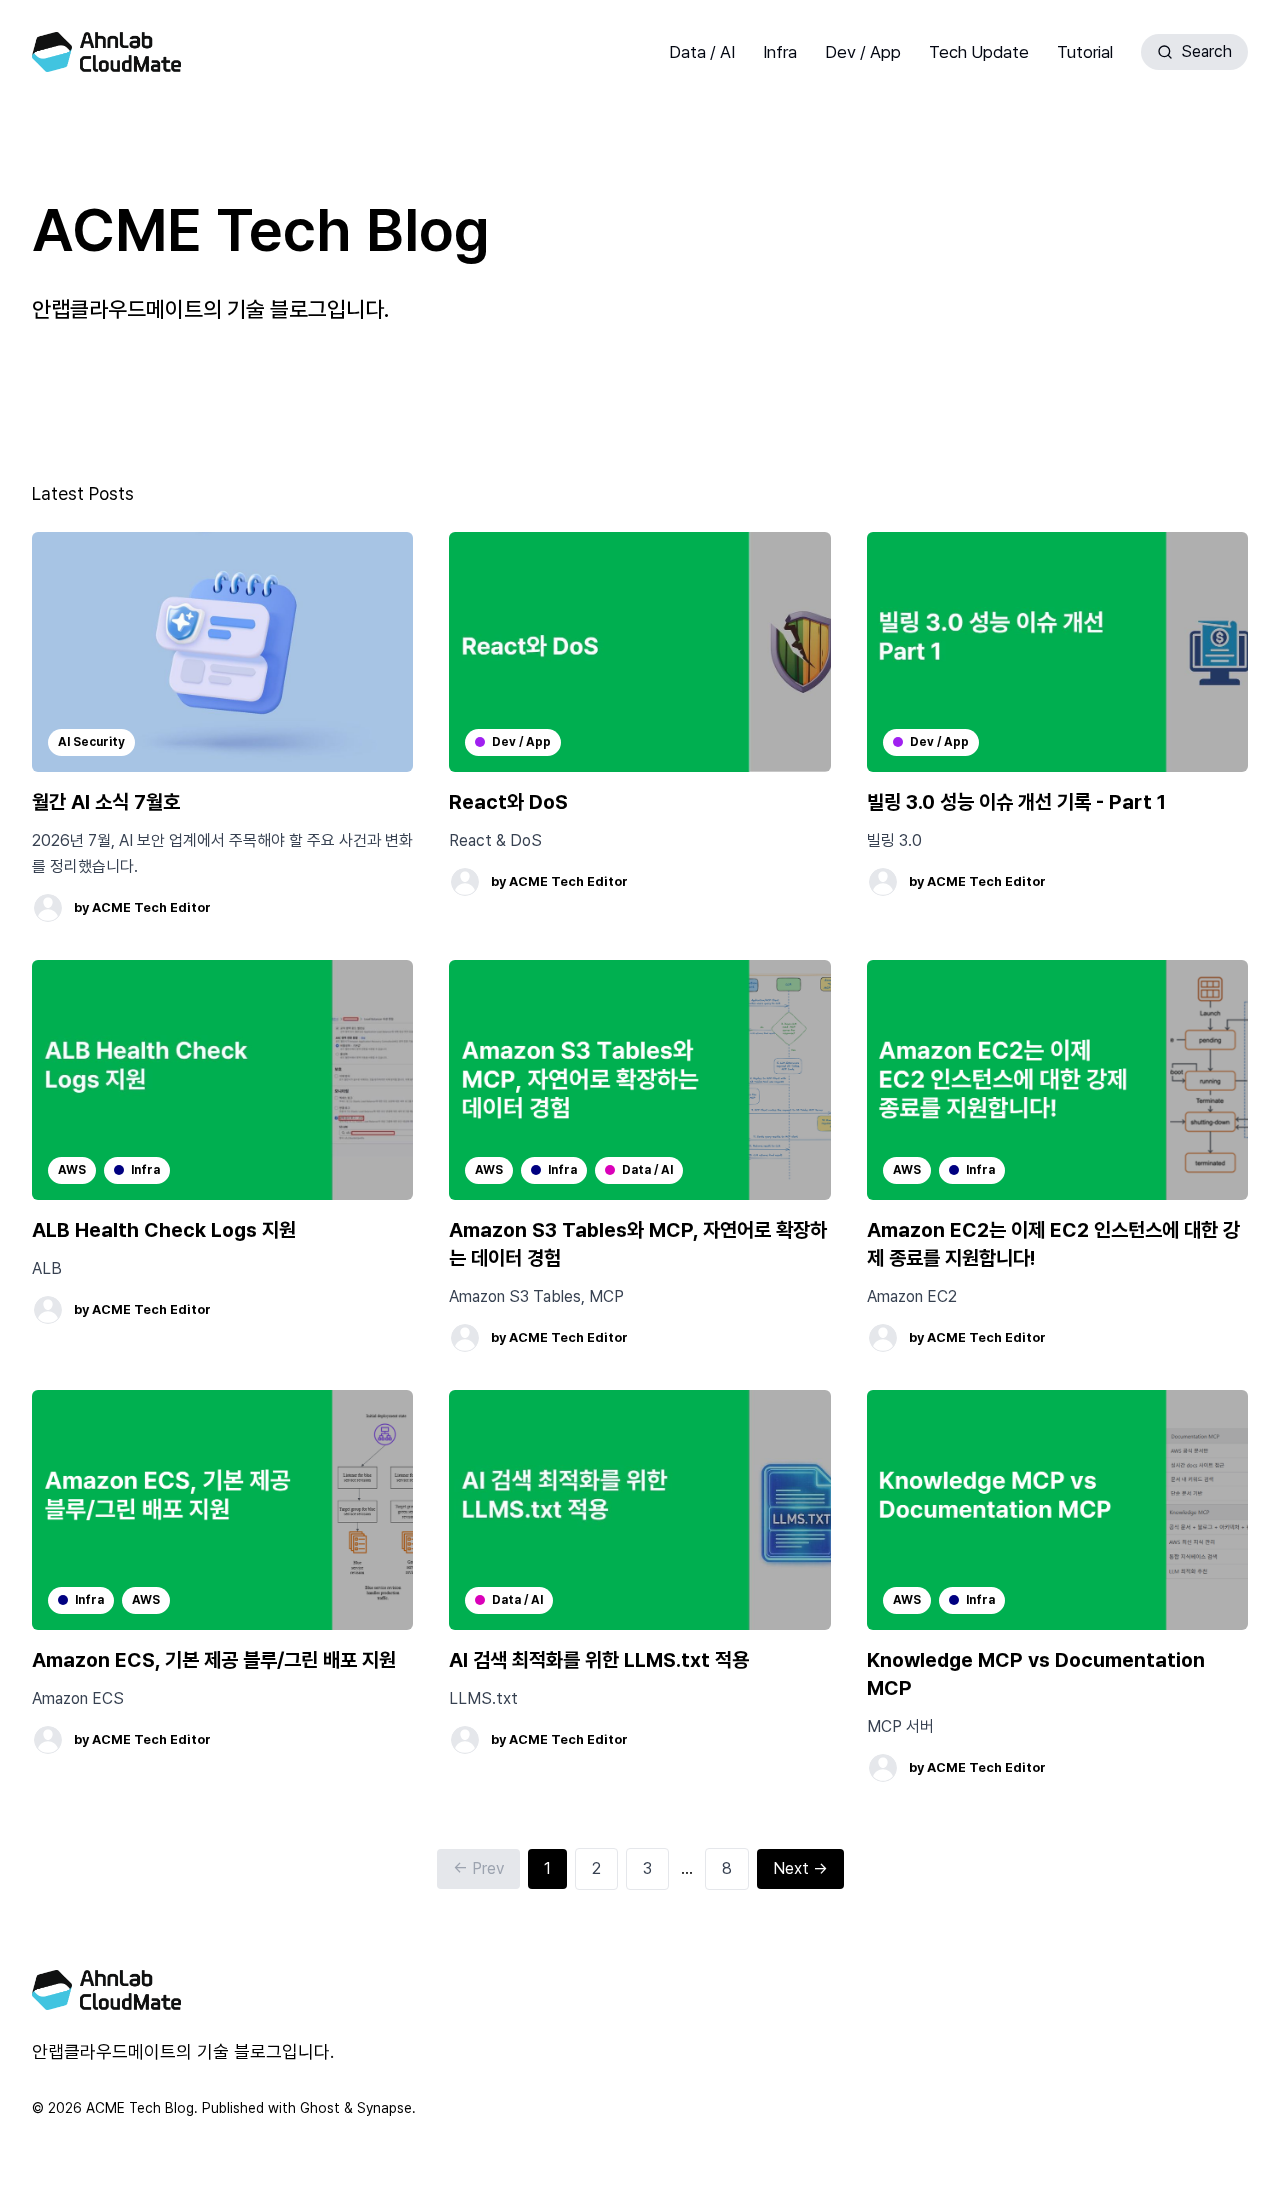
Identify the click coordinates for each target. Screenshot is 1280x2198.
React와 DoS (508, 802)
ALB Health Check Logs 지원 (164, 1230)
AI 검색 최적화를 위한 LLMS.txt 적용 (599, 1660)
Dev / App (863, 52)
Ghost (320, 2108)
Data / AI (702, 52)
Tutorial (1085, 52)
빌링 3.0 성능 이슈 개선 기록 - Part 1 (1016, 802)
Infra (780, 52)
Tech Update (979, 52)
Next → (800, 1868)
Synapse (384, 2108)
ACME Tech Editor (151, 907)
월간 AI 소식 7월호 (106, 802)
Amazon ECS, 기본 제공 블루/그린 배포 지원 (214, 1660)
